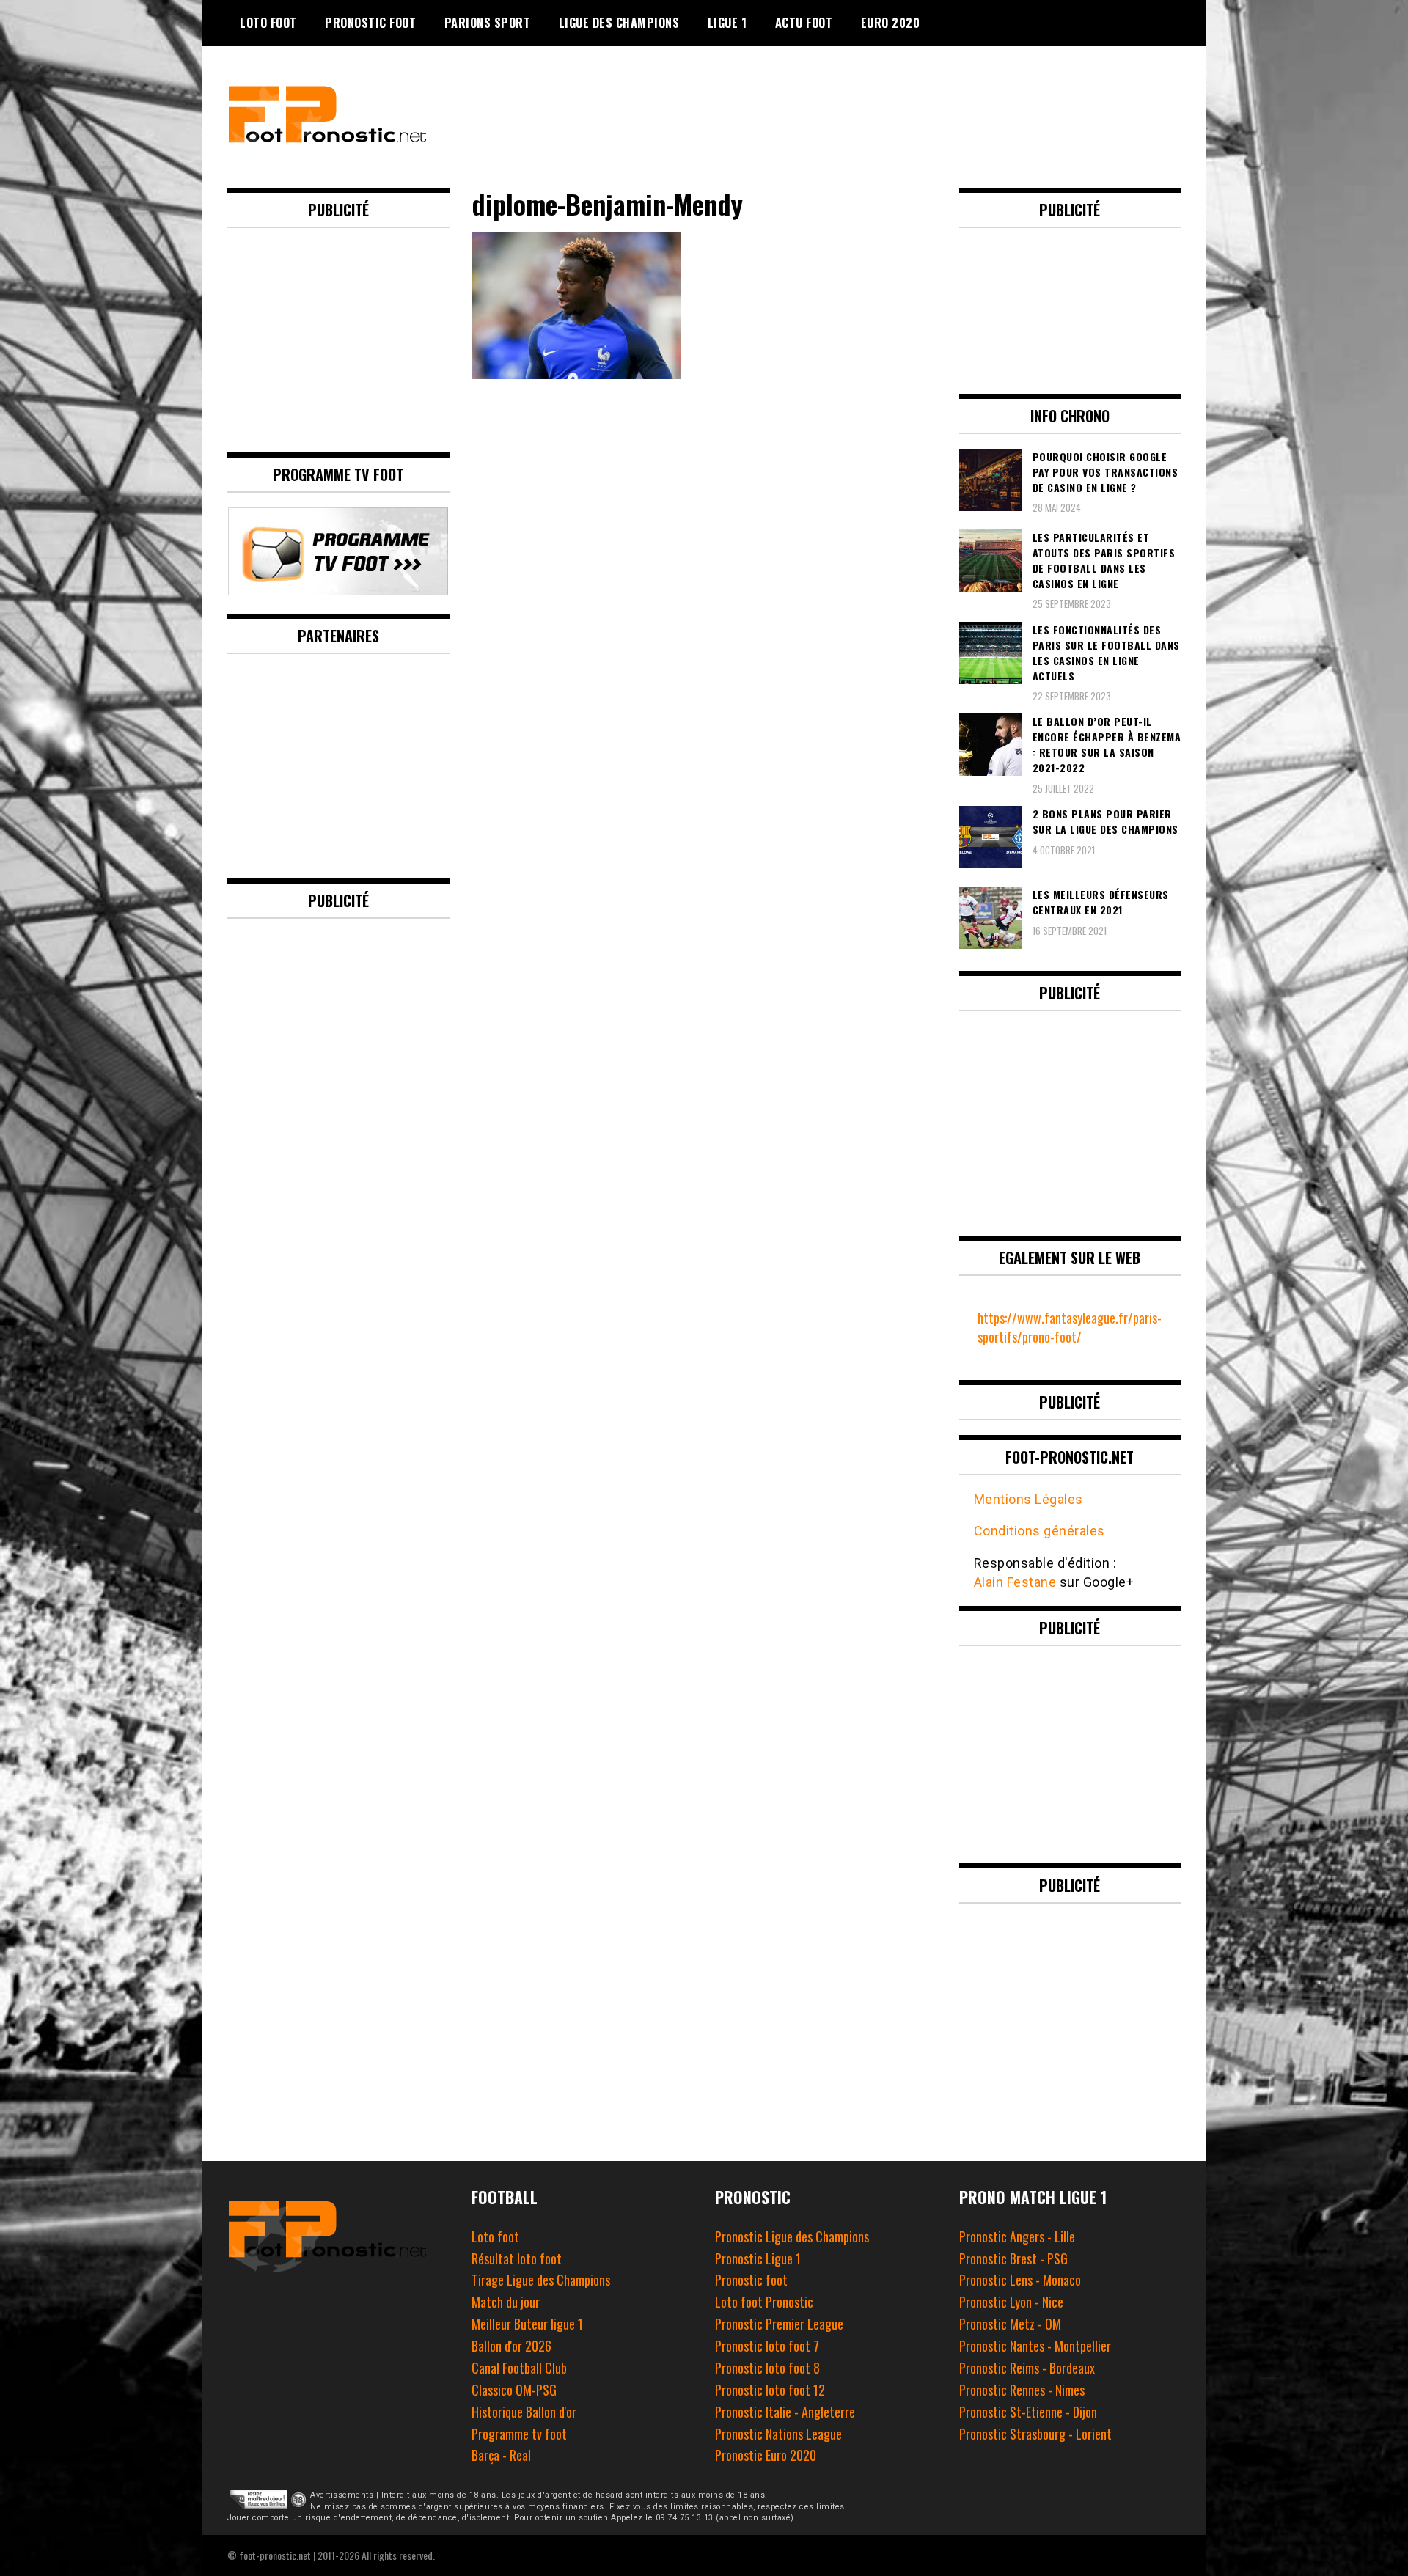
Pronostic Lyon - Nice (1011, 2302)
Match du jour (506, 2302)
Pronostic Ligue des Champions (792, 2236)
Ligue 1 (727, 23)
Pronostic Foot (370, 23)
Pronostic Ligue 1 (758, 2258)
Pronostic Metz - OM (1010, 2324)
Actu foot (804, 23)
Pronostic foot (751, 2280)
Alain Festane (1015, 1582)
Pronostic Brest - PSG (1013, 2258)
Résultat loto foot (517, 2258)
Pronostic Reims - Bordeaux (1027, 2368)
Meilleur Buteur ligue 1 (527, 2324)
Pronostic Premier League (779, 2324)
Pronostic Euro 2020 (766, 2455)
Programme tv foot (519, 2434)
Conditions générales (1039, 1531)
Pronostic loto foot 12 (770, 2390)
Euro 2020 (891, 23)
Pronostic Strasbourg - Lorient (1035, 2434)
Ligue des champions (619, 23)
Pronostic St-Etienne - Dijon (1028, 2412)
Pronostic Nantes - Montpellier (1035, 2346)
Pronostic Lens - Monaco (1020, 2280)
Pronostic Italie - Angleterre (785, 2412)
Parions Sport (488, 23)
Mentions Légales (1028, 1499)
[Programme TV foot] (338, 590)
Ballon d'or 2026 (511, 2346)
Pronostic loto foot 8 (767, 2368)
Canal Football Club (519, 2368)
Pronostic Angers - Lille (1017, 2236)
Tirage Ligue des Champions (541, 2280)
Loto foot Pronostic (764, 2302)
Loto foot (495, 2236)
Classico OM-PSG (514, 2390)
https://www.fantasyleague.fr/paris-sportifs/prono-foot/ (1070, 1327)
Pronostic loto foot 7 (767, 2346)
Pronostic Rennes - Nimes (1022, 2390)
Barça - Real (501, 2455)
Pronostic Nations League (778, 2434)
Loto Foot (268, 23)
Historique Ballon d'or (524, 2412)
